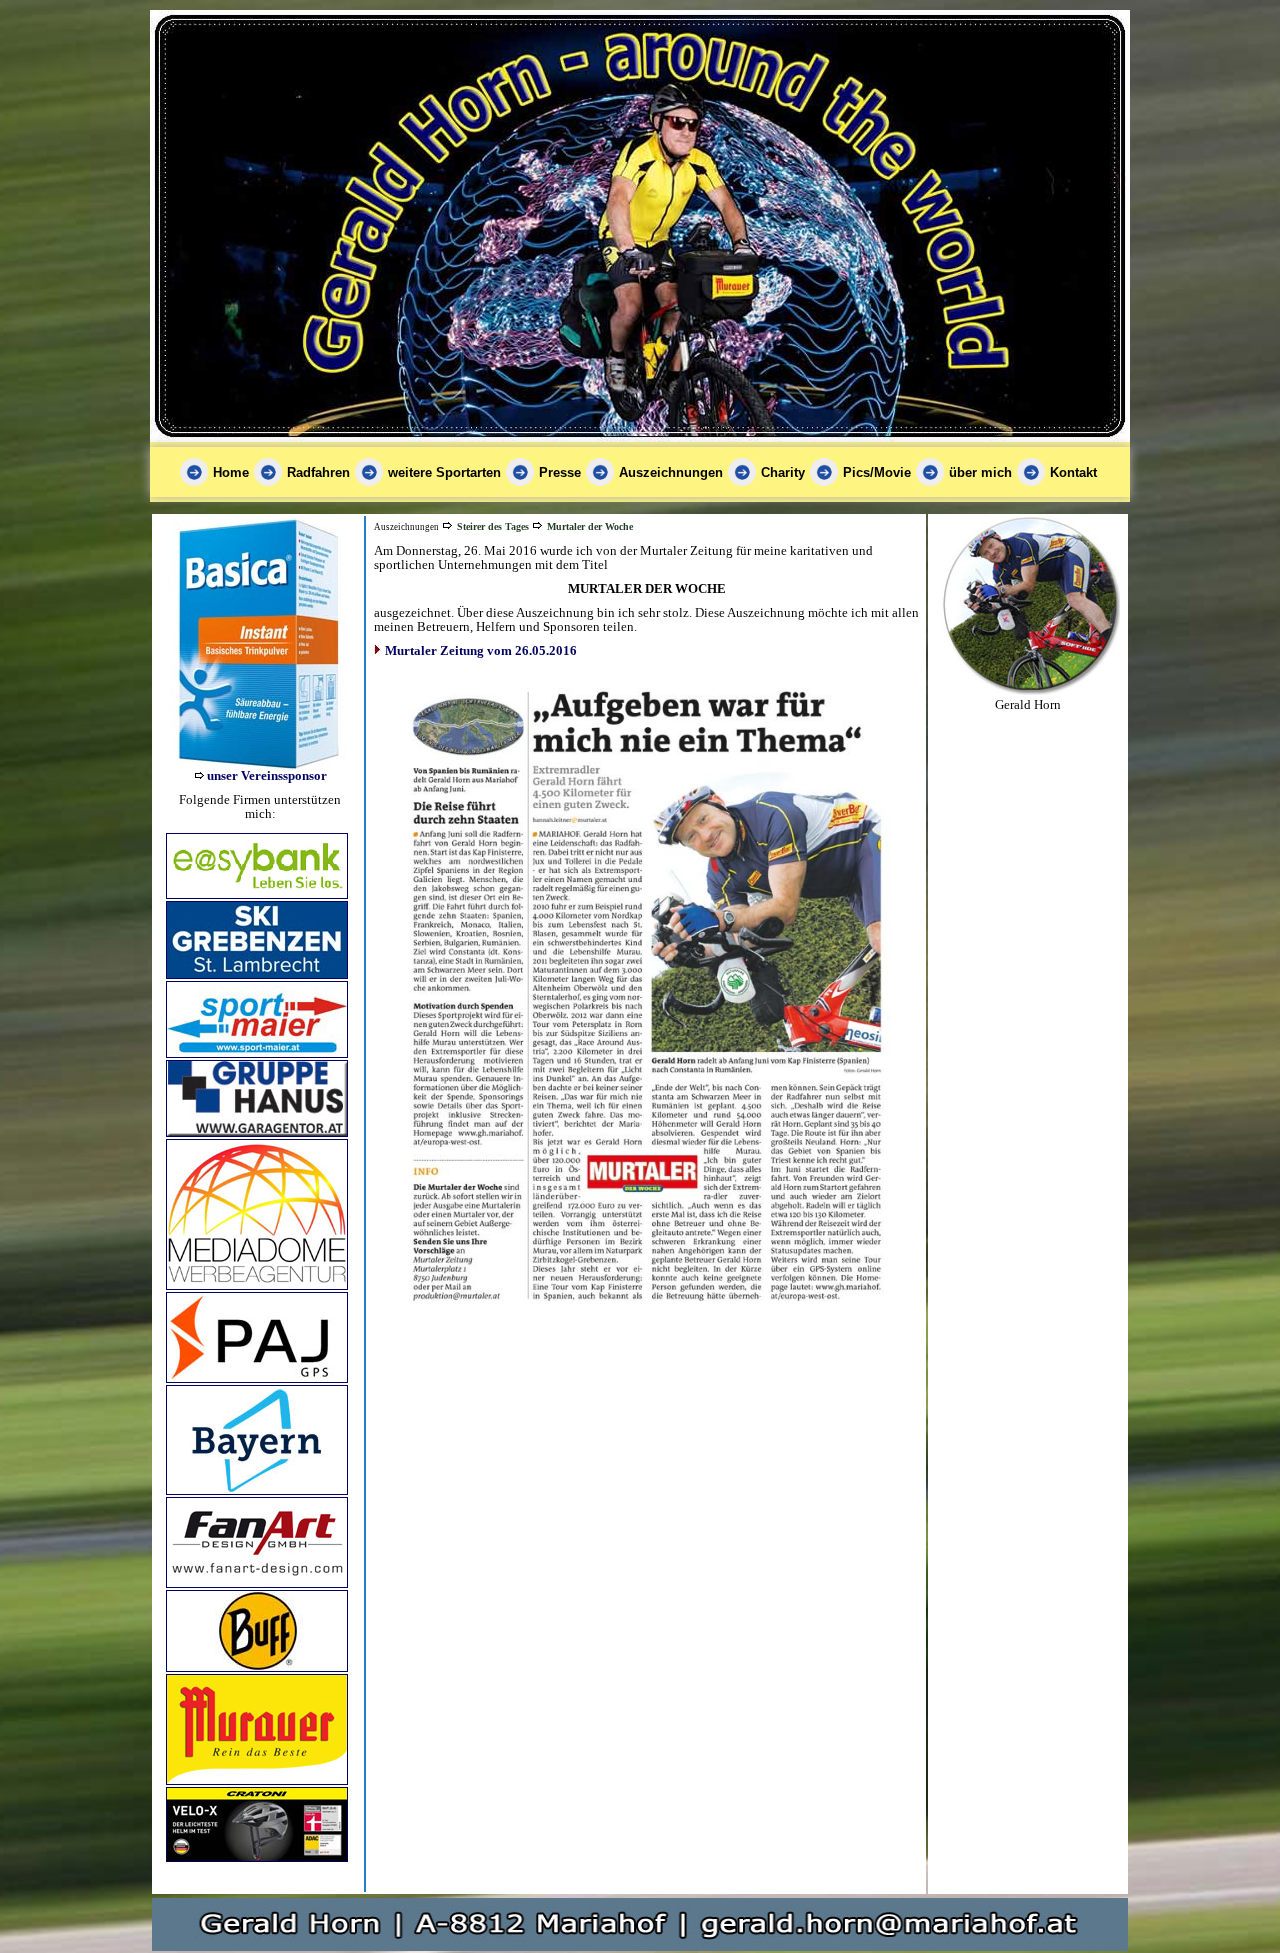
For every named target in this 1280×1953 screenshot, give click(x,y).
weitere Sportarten (444, 472)
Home (231, 472)
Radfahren (318, 472)
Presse (560, 472)
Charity (783, 472)
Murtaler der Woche (590, 526)
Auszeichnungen (671, 472)
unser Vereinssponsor (267, 775)
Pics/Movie (877, 472)
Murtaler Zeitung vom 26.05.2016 (481, 650)
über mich (980, 472)
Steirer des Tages (493, 526)
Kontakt (1073, 472)
